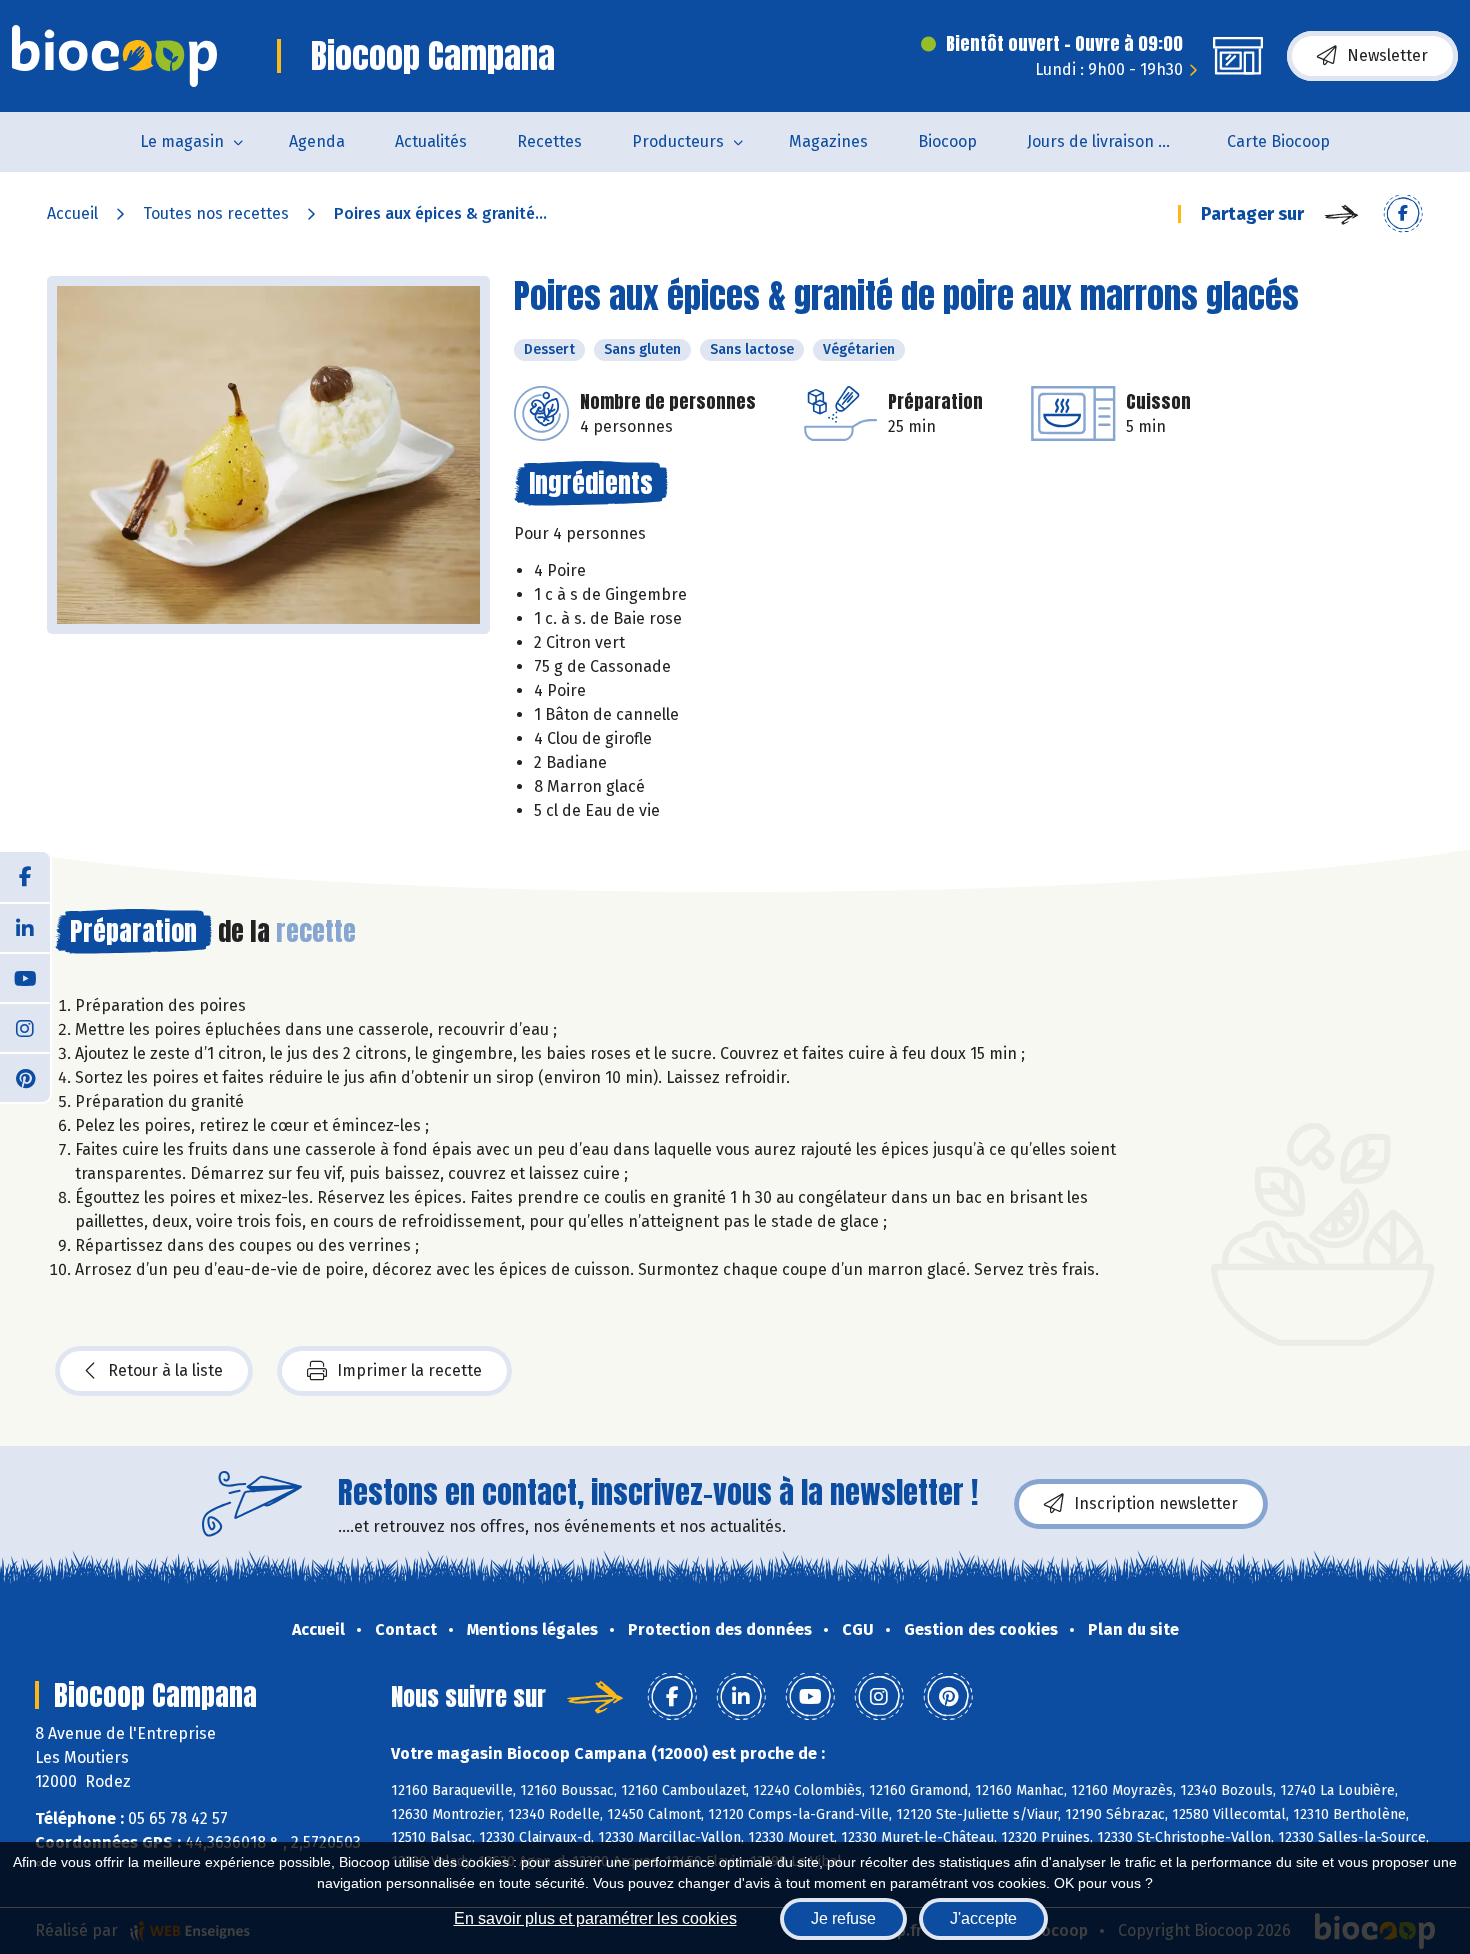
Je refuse (843, 1918)
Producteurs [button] (678, 141)
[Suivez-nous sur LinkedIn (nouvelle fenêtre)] (25, 927)
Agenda (317, 141)
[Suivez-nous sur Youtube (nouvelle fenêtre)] (25, 977)
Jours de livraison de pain (1114, 141)
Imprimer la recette (409, 1370)
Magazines (828, 141)
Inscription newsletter (1156, 1503)
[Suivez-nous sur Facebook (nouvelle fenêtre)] (25, 877)
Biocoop (947, 141)
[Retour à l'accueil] (114, 56)
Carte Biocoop (1278, 141)
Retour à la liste (165, 1370)
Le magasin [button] (182, 141)
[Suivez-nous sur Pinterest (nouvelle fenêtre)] (25, 1077)
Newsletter (1387, 55)
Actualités (431, 141)
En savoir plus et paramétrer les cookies (595, 1918)
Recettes (549, 141)
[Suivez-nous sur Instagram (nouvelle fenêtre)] (25, 1027)
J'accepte (983, 1918)
